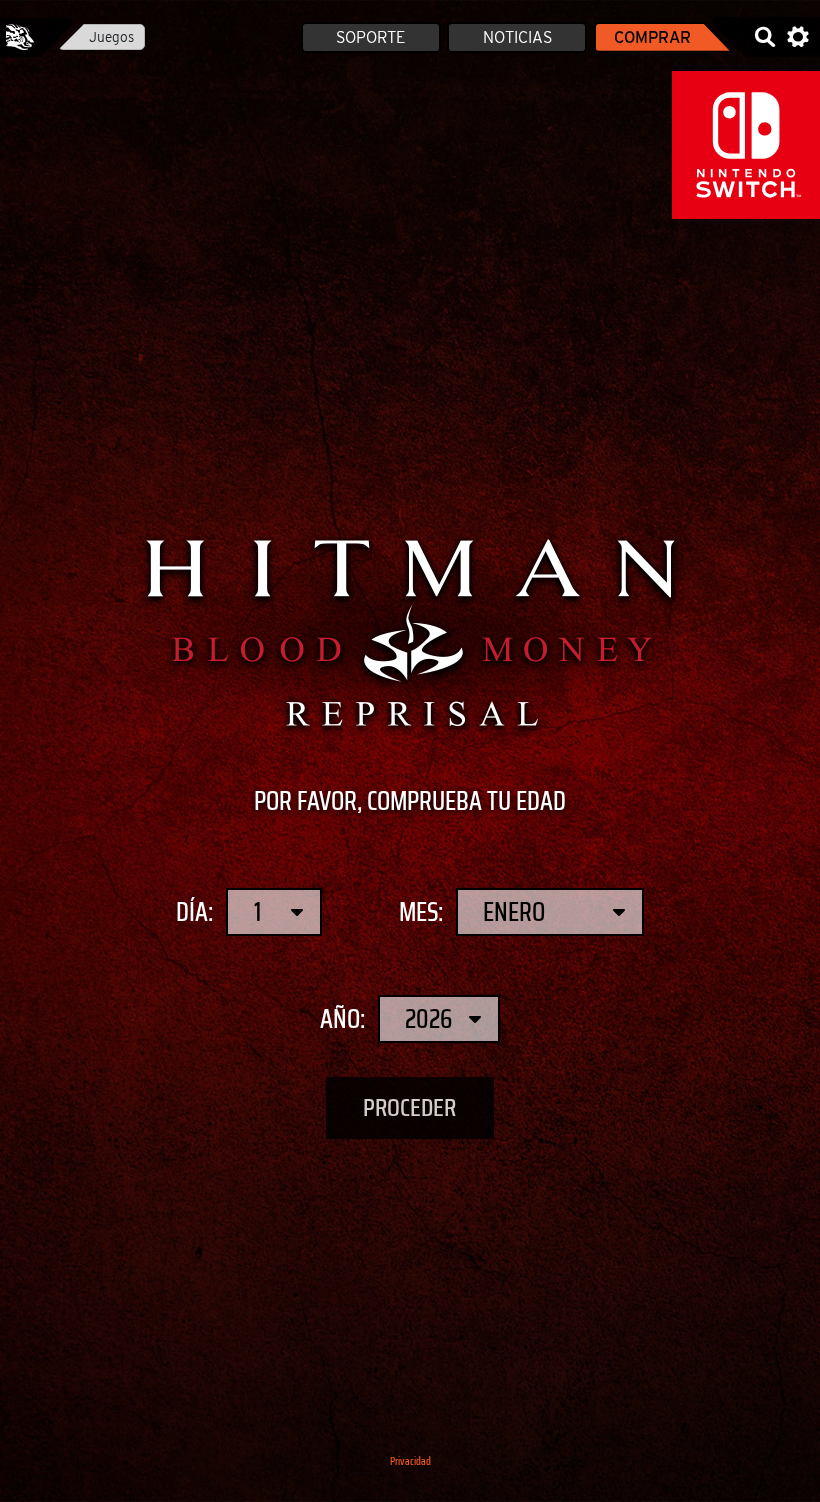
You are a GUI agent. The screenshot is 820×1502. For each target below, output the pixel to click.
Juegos (111, 37)
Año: (342, 1019)
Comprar (652, 37)
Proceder (410, 1108)
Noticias (517, 37)
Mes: (421, 912)
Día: (194, 912)
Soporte (370, 37)
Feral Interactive (20, 37)
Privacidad (410, 1461)
